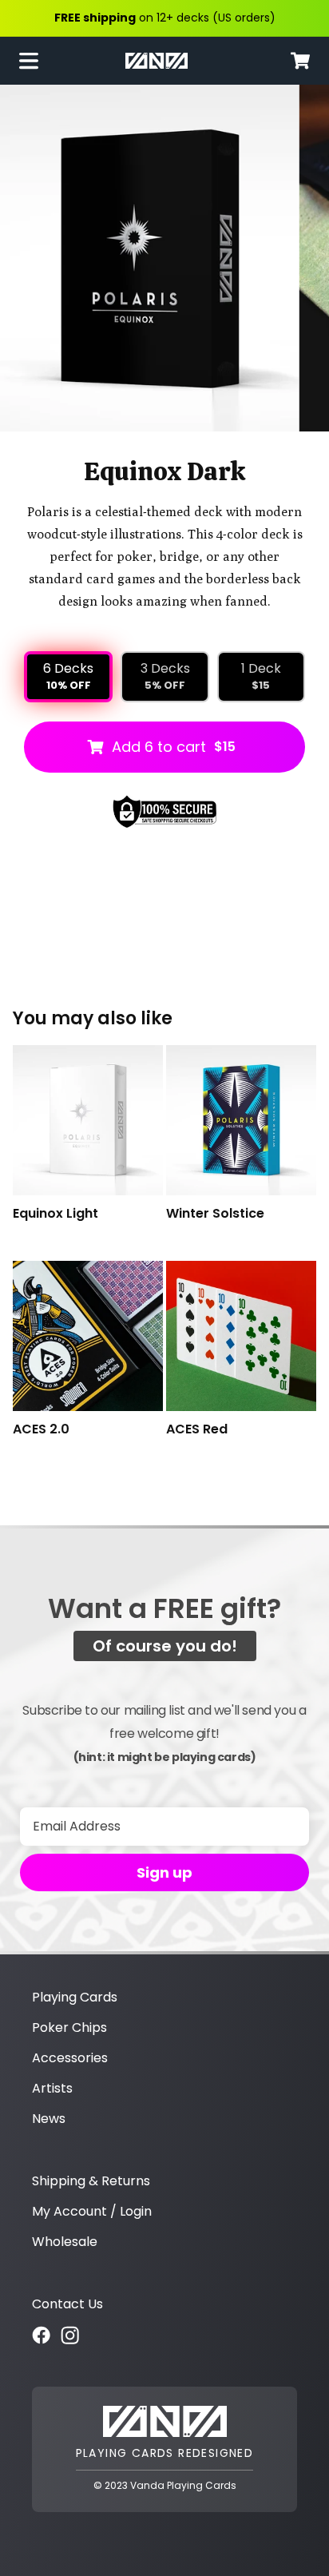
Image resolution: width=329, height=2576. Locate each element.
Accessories (70, 2058)
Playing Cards (75, 1997)
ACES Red (197, 1430)
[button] (35, 61)
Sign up (164, 1872)
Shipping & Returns (91, 2181)
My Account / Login (92, 2211)
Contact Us (67, 2304)
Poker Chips (69, 2027)
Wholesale (65, 2242)
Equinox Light (55, 1214)
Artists (52, 2088)
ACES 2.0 (41, 1430)
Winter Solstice (215, 1214)
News (49, 2119)
